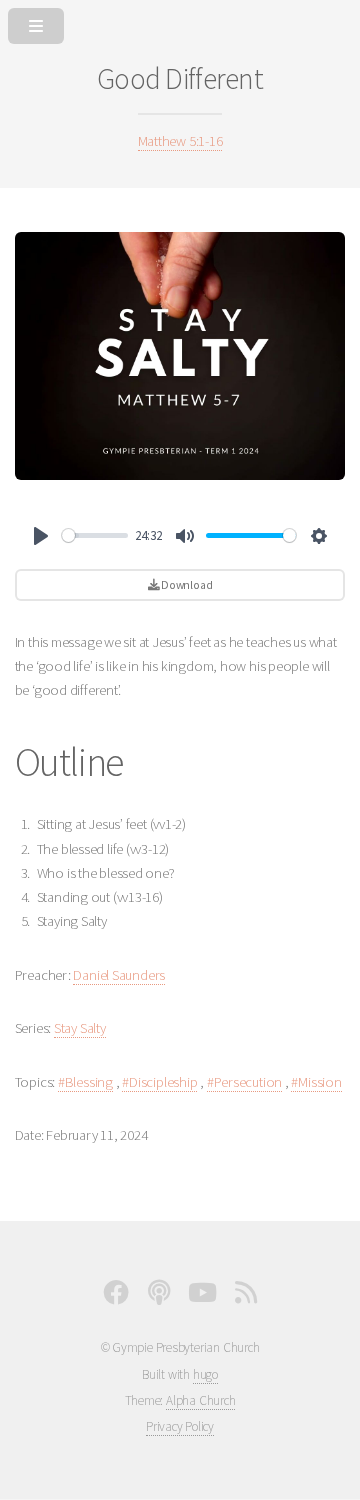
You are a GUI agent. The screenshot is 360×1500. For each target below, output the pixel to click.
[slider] (95, 535)
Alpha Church (200, 1400)
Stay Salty (80, 1028)
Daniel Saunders (119, 975)
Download (185, 584)
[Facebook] (116, 1297)
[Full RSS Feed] (246, 1297)
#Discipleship (159, 1082)
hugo (205, 1374)
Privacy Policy (180, 1426)
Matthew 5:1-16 (180, 141)
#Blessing (85, 1082)
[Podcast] (159, 1297)
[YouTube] (202, 1297)
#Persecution (244, 1082)
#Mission (316, 1082)
